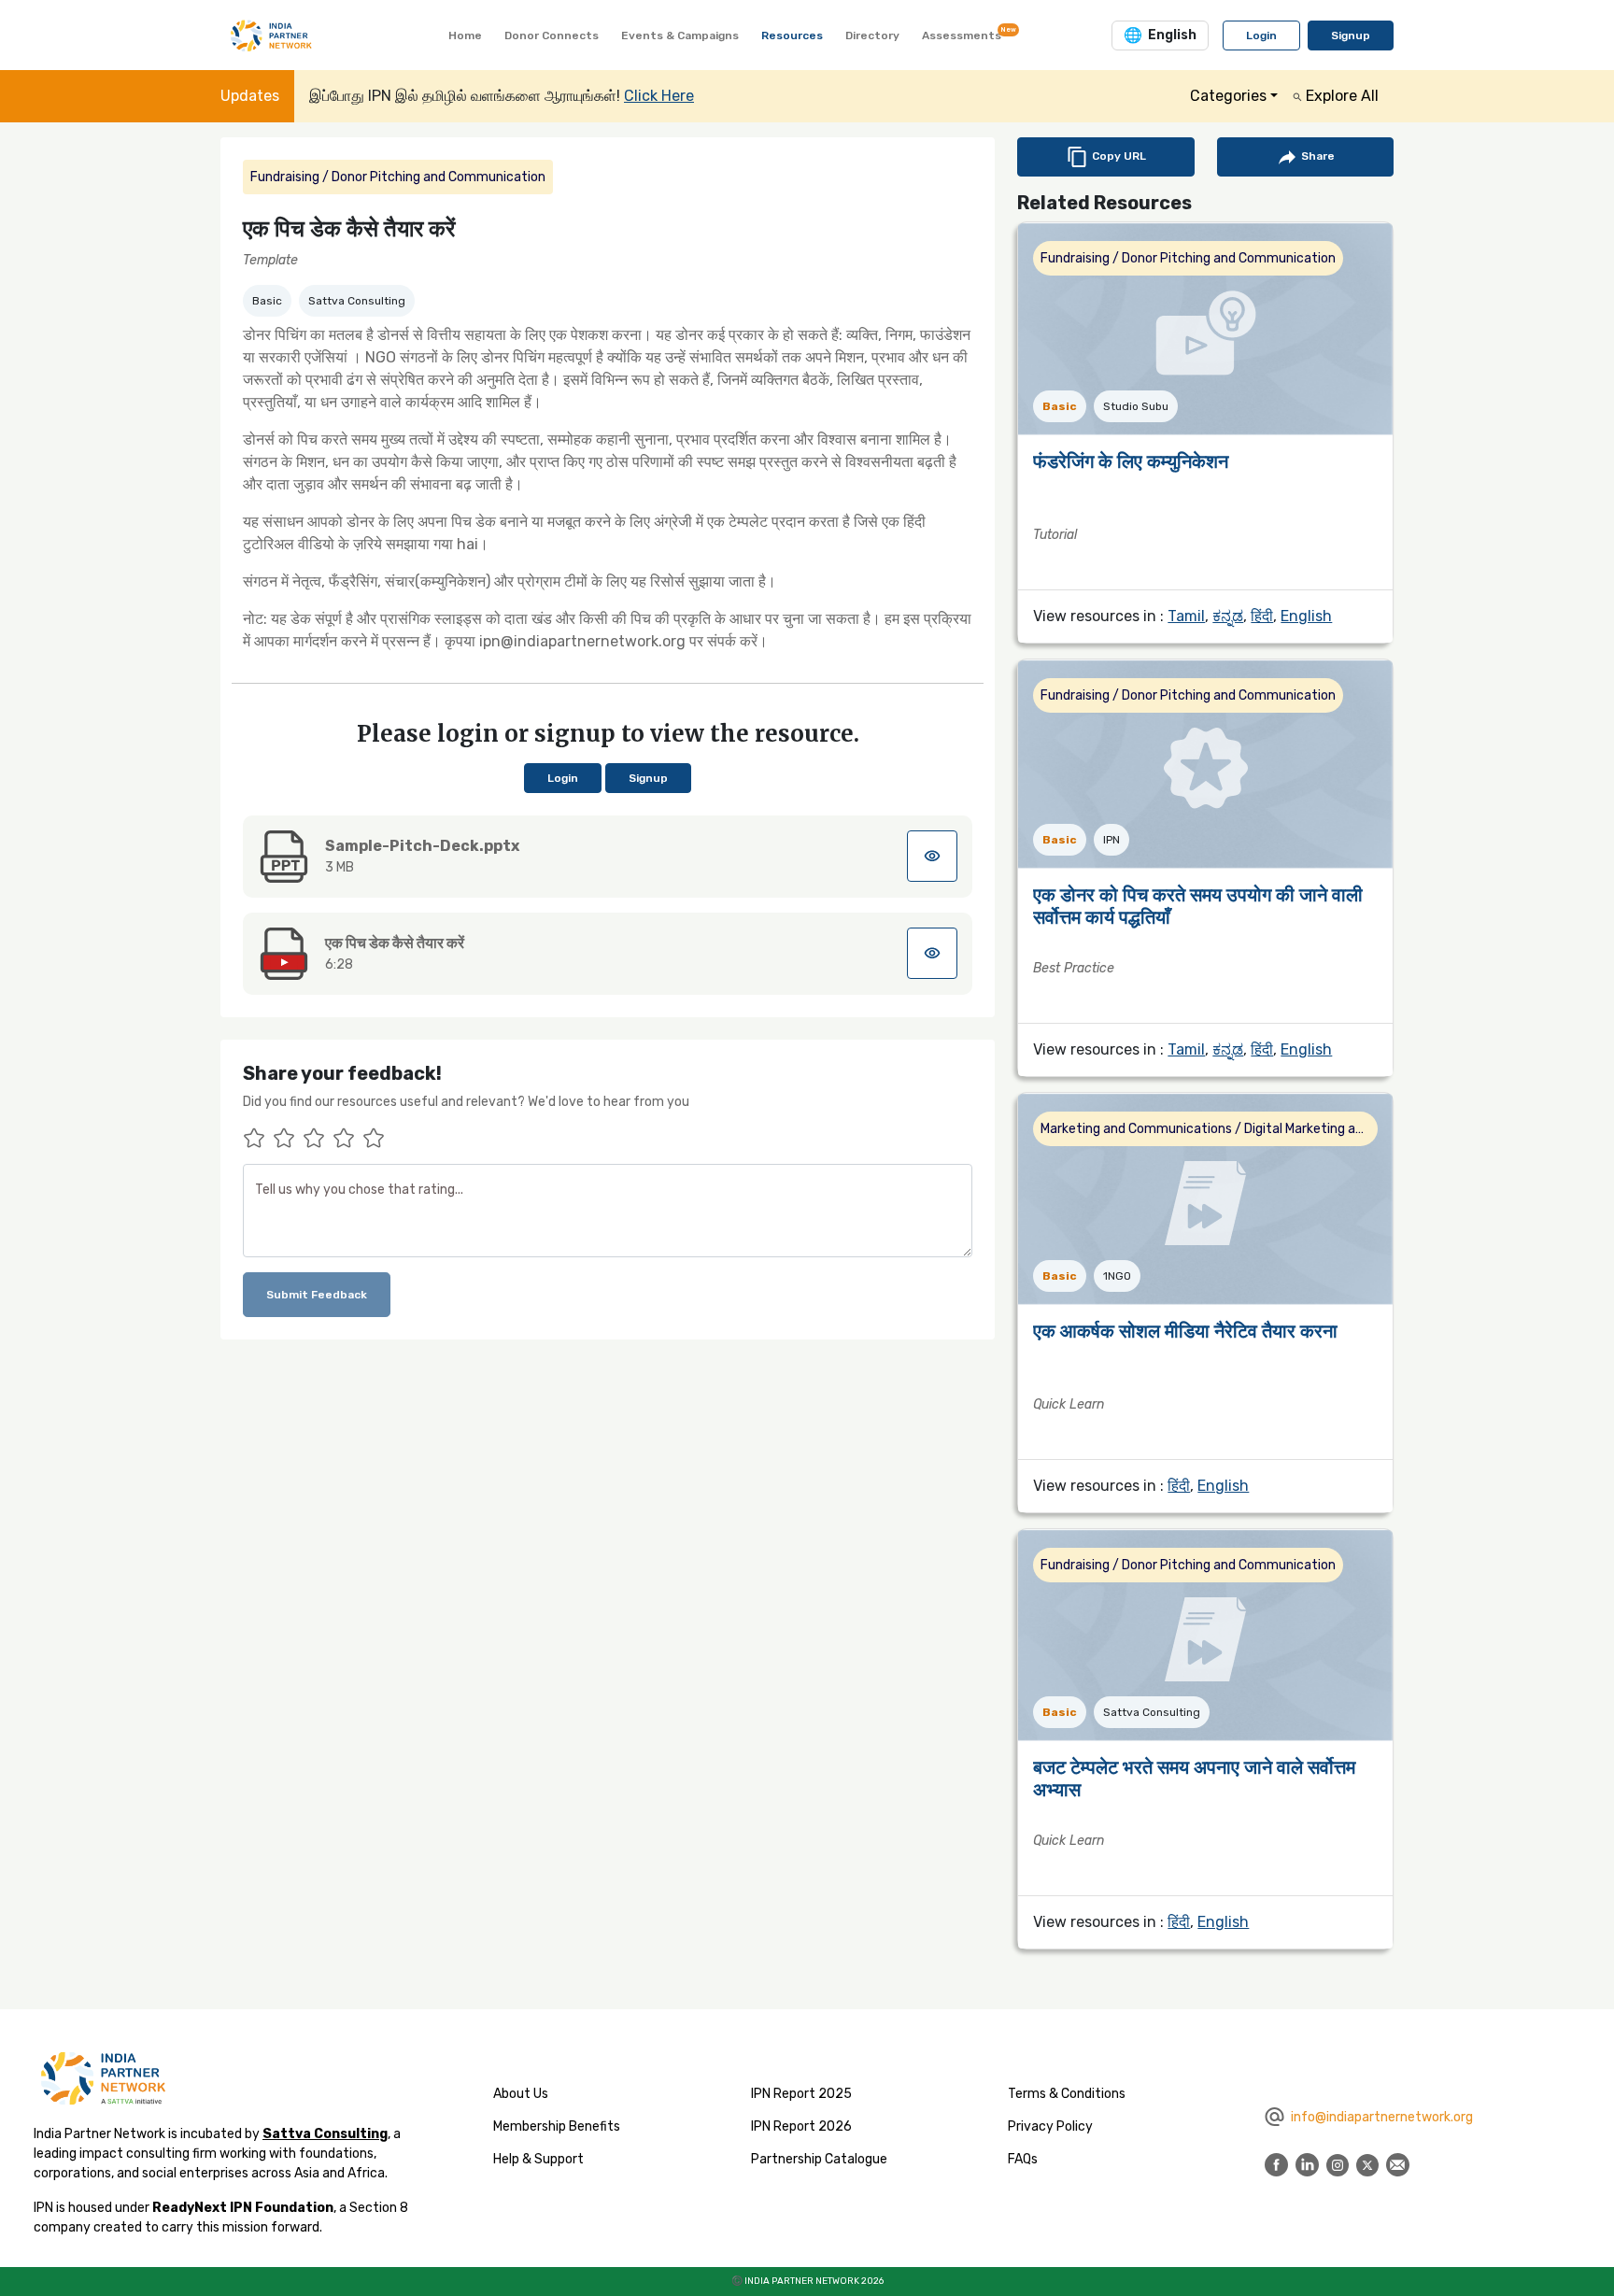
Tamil (1186, 616)
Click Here (659, 96)
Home (465, 35)
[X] (1367, 2164)
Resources (792, 35)
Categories (1228, 96)
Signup (1351, 35)
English (1306, 616)
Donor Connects (552, 35)
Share (1317, 156)
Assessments (965, 34)
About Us (521, 2094)
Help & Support (538, 2159)
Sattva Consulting (325, 2134)
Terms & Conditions (1067, 2094)
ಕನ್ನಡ (1228, 616)
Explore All (1340, 96)
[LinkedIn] (1307, 2164)
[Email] (1398, 2164)
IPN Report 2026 (801, 2126)
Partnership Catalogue (819, 2159)
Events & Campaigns (680, 35)
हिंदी (1262, 616)
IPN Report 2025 (801, 2094)
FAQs (1023, 2159)
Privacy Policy (1050, 2126)
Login (1261, 35)
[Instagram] (1338, 2164)
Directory (872, 35)
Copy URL (1118, 156)
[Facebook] (1276, 2164)
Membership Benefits (557, 2126)
